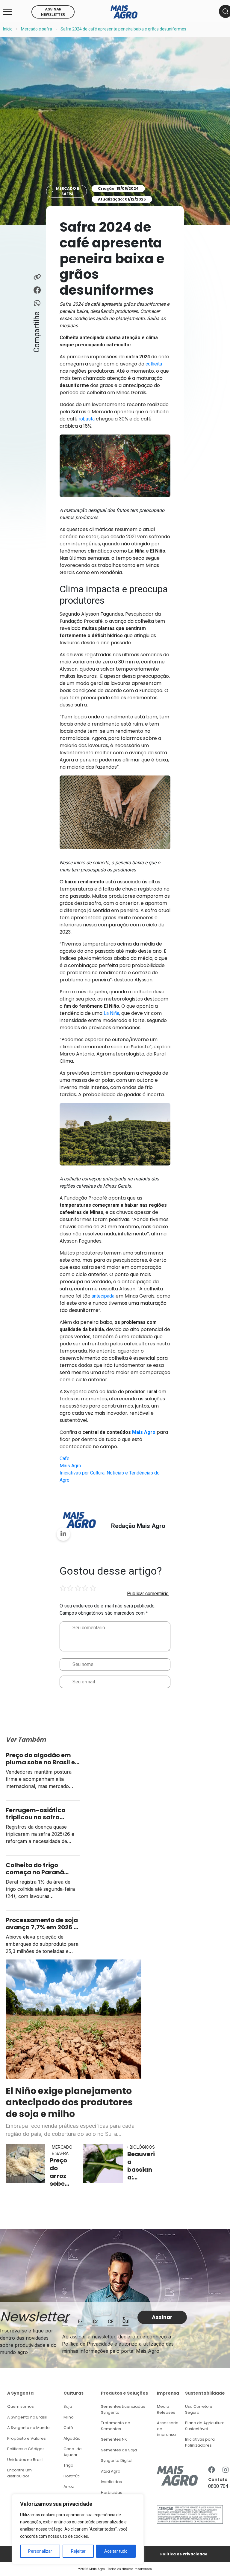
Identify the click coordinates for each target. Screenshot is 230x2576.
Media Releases (166, 2409)
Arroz (69, 2486)
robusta (87, 419)
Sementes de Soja (119, 2450)
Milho (69, 2417)
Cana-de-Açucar (74, 2452)
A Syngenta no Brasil (27, 2417)
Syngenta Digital (117, 2460)
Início (8, 29)
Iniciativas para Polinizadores (200, 2442)
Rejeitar (78, 2551)
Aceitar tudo (116, 2551)
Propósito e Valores (27, 2438)
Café (68, 2428)
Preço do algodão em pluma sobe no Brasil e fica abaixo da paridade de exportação (40, 1759)
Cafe (65, 1458)
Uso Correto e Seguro (199, 2409)
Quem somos (21, 2406)
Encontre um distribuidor (19, 2473)
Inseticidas (111, 2482)
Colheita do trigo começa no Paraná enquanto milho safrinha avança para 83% (40, 1869)
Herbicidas (112, 2492)
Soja (68, 2406)
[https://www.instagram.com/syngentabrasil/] (226, 2470)
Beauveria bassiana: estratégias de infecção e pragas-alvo (141, 2166)
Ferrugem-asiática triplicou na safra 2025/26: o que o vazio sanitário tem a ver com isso (43, 1814)
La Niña (111, 1013)
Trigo (68, 2465)
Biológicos (142, 2147)
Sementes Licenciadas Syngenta (123, 2409)
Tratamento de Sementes (116, 2426)
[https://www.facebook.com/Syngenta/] (212, 2470)
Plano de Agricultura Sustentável (205, 2426)
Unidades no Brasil (25, 2460)
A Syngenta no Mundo (28, 2428)
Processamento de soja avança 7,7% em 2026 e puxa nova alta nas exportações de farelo (42, 1924)
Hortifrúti (72, 2476)
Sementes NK (114, 2439)
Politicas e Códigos (26, 2449)
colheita (154, 364)
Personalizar (40, 2551)
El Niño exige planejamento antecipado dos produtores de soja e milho (69, 2102)
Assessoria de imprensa (168, 2429)
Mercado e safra (37, 29)
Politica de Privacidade (184, 2554)
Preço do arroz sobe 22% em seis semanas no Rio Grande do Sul (61, 2172)
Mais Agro (70, 1466)
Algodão (72, 2438)
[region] (78, 2529)
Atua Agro (111, 2471)
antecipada (103, 1296)
